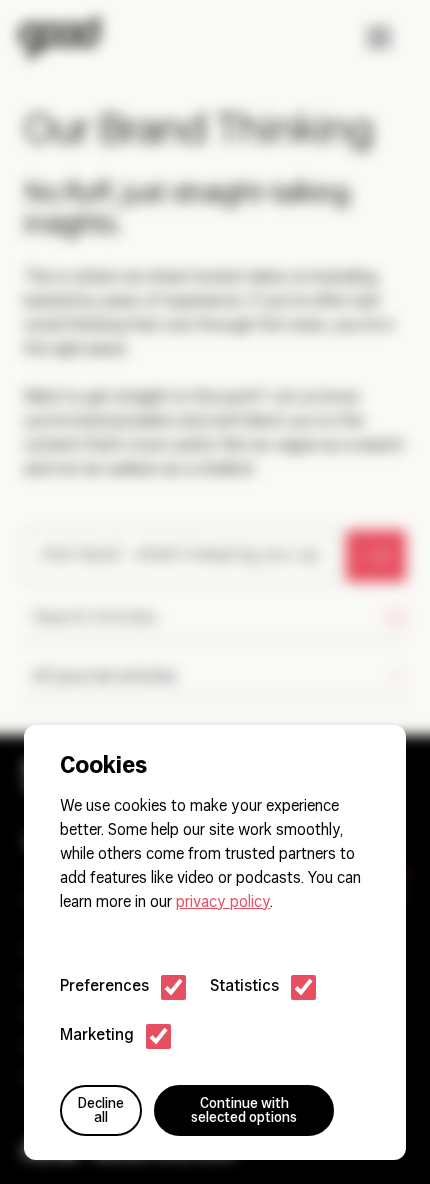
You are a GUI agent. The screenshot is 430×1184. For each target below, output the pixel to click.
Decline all (101, 1111)
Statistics (244, 987)
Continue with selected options (244, 1111)
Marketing (97, 1036)
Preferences (104, 987)
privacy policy (223, 903)
